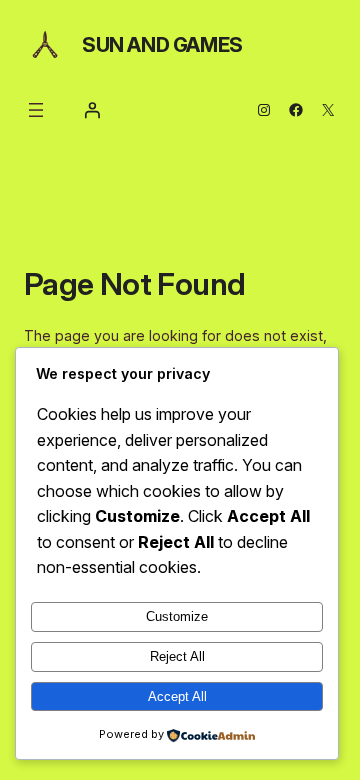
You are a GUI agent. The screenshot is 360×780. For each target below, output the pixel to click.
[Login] (92, 110)
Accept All (177, 696)
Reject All (177, 656)
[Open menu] (36, 110)
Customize (177, 616)
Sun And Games (162, 45)
